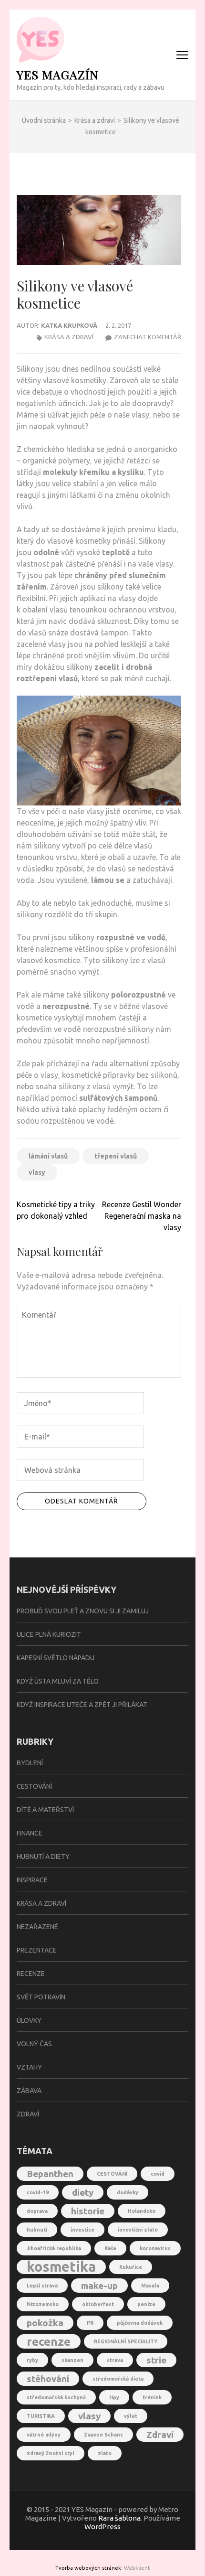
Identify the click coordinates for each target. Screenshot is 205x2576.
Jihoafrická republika (54, 2248)
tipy (114, 2397)
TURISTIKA (41, 2416)
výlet (131, 2416)
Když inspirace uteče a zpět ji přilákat (82, 1705)
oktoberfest (98, 2304)
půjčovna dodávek (140, 2323)
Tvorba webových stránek (88, 2568)
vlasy (37, 1172)
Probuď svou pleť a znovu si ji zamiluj (83, 1611)
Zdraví (28, 2114)
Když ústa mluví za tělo (58, 1681)
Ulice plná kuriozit (49, 1634)
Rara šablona (119, 2518)
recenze (49, 2341)
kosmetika (61, 2267)
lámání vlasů (48, 1156)
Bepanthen (50, 2174)
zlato (105, 2453)
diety (83, 2192)
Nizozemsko (43, 2304)
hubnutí (37, 2230)
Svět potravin (41, 1997)
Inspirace (32, 1880)
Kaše (110, 2248)
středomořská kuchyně (56, 2397)
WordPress (102, 2527)
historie (88, 2211)
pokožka (45, 2323)
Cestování (34, 1786)
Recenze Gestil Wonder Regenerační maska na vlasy (142, 1216)
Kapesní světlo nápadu (56, 1658)
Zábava (29, 2091)
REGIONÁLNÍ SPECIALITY (126, 2341)
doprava (37, 2211)
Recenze (31, 1974)
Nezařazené (37, 1927)
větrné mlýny (44, 2435)
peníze (146, 2304)
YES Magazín (58, 74)
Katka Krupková (69, 325)
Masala (150, 2286)
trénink (152, 2397)
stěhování (48, 2379)
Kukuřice (131, 2267)
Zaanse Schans (103, 2435)
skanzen (72, 2360)
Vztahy (29, 2067)
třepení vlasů (116, 1156)
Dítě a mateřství (45, 1810)
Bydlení (30, 1763)
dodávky (128, 2192)
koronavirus (155, 2248)
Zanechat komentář (148, 337)
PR (90, 2323)
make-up (99, 2286)
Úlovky (29, 2020)
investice (82, 2230)
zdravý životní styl (51, 2453)
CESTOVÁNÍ (112, 2174)
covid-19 (38, 2192)
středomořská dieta (118, 2379)
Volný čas (34, 2044)
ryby (32, 2360)
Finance (30, 1833)
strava (115, 2360)
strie (156, 2360)
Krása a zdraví (69, 337)
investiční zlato (138, 2230)
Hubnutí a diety (43, 1857)
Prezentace (37, 1950)
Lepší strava (42, 2286)
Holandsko (142, 2211)
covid (158, 2174)
